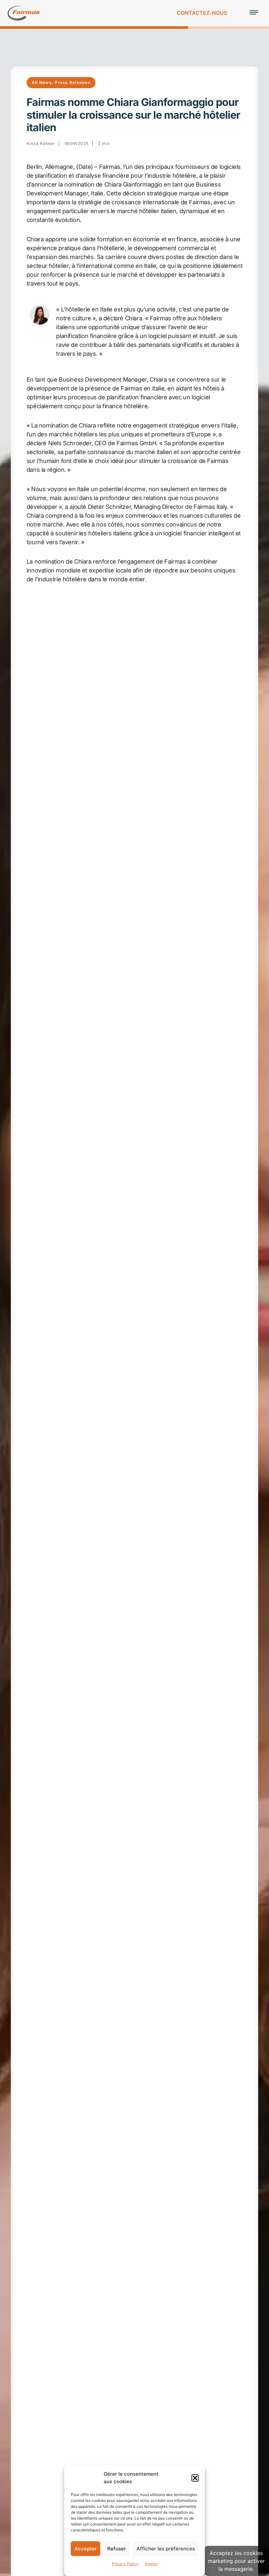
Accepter (86, 2549)
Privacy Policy (125, 2564)
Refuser (117, 2549)
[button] (195, 2478)
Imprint (151, 2564)
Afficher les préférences (166, 2549)
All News (42, 82)
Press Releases (72, 82)
